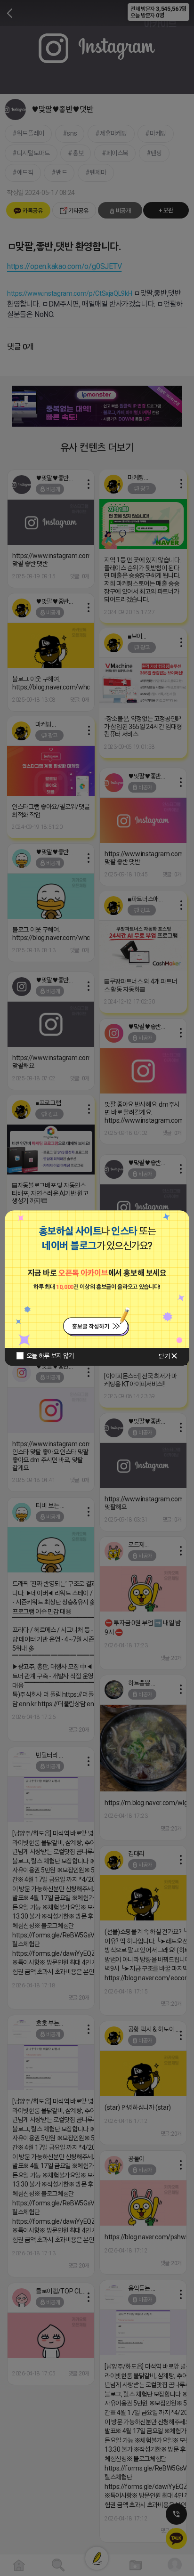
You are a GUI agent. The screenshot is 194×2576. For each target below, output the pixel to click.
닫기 (164, 1356)
